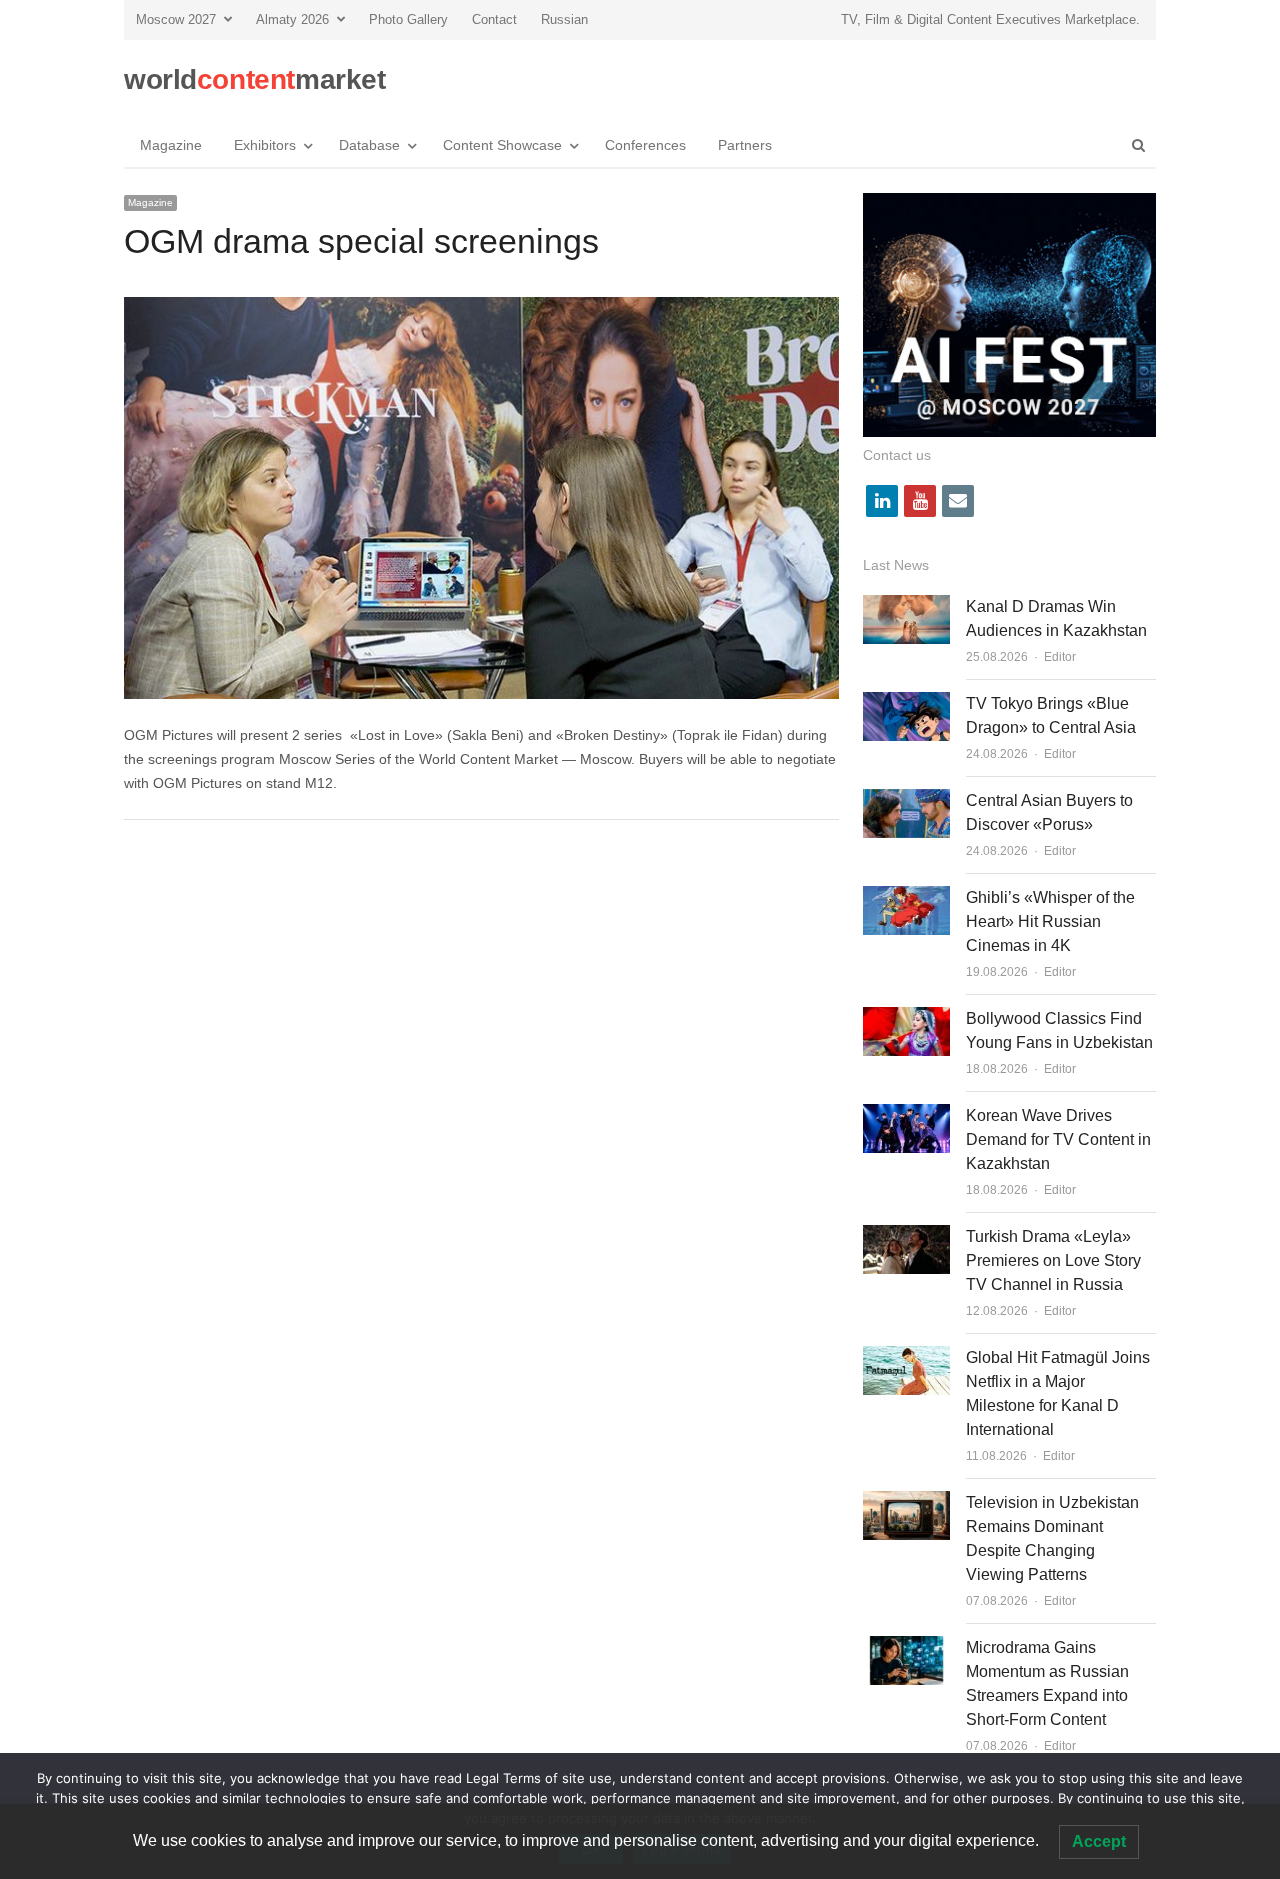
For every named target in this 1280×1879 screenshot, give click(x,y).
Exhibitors (265, 145)
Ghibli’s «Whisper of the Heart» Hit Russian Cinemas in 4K (1050, 921)
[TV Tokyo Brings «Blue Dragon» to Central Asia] (906, 703)
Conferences (645, 145)
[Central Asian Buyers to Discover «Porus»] (906, 800)
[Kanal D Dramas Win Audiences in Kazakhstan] (906, 606)
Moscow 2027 (176, 19)
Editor (1060, 657)
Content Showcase (502, 145)
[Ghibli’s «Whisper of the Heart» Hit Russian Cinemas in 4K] (906, 897)
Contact (494, 19)
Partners (745, 145)
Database (369, 145)
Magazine (171, 145)
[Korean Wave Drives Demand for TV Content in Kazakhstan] (906, 1115)
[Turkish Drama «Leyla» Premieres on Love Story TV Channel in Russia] (906, 1236)
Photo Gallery (408, 19)
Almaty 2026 (292, 19)
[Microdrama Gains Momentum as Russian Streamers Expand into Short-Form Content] (906, 1647)
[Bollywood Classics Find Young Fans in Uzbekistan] (906, 1018)
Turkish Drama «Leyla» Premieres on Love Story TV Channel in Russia (1053, 1260)
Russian (564, 19)
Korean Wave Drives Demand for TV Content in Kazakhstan (1058, 1139)
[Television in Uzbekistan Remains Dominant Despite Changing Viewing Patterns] (906, 1502)
